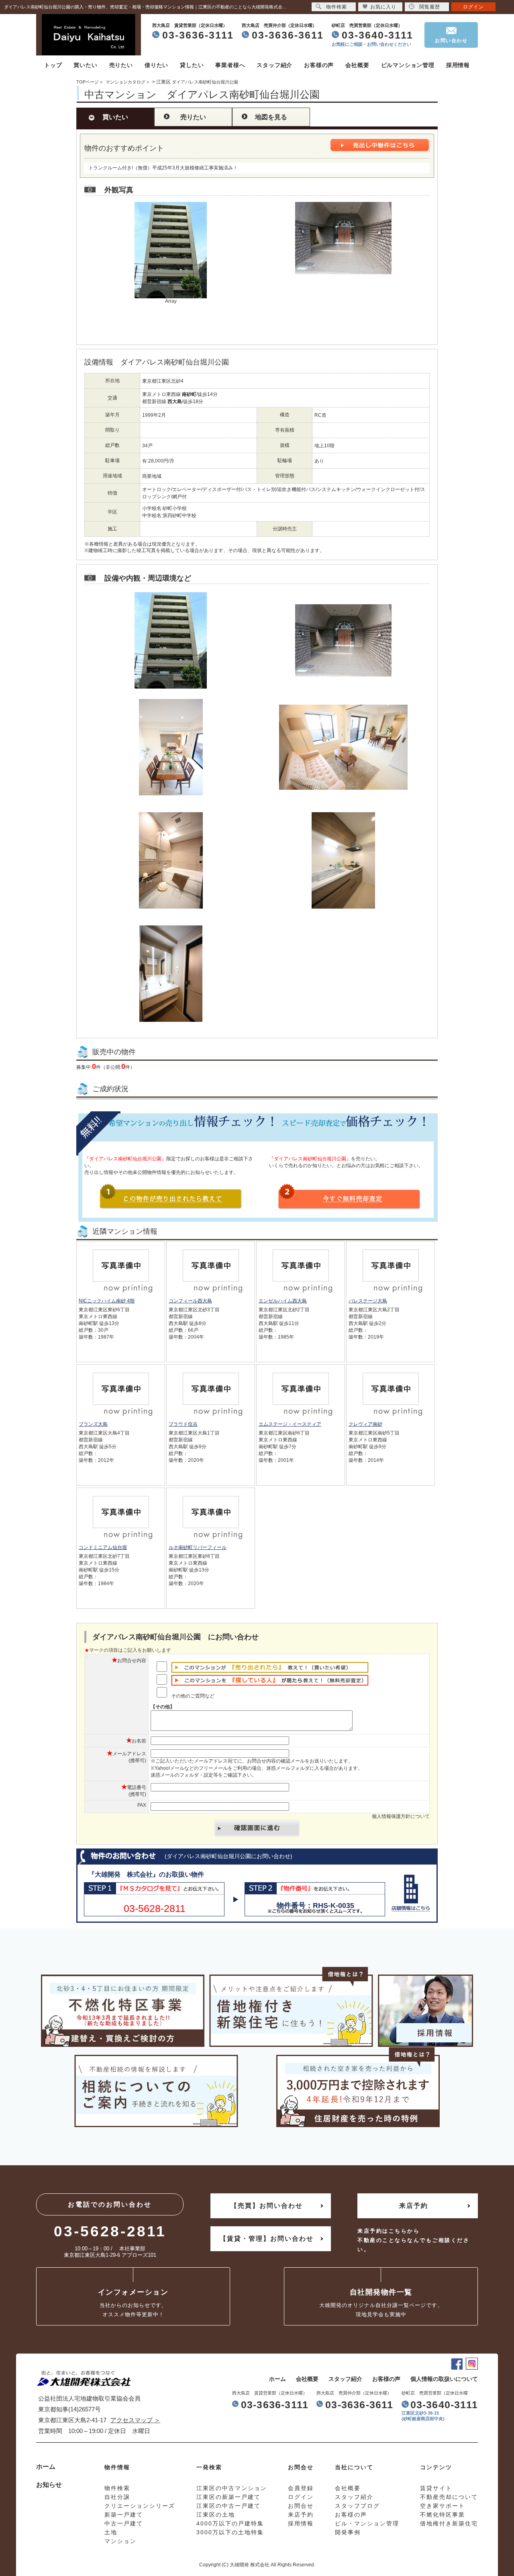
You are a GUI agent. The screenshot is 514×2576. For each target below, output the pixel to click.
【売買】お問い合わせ (267, 2206)
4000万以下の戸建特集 (230, 2523)
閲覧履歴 (430, 7)
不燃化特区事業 (443, 2515)
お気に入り (383, 7)
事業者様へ (230, 65)
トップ (53, 65)
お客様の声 (319, 65)
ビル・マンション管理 (367, 2523)
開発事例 (348, 2532)
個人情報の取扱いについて (444, 2379)
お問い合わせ (451, 41)
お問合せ (301, 2506)
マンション (120, 2541)
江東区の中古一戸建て (228, 2506)
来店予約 (414, 2206)
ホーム (277, 2379)
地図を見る (271, 117)
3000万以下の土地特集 (230, 2532)
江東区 (163, 82)
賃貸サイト (436, 2488)
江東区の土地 (216, 2515)
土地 (111, 2532)
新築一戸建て (124, 2515)
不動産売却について (449, 2497)
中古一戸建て (124, 2523)
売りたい (121, 65)
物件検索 (337, 7)
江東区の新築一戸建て (228, 2497)
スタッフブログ (357, 2506)
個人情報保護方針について (401, 1816)
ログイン (473, 7)
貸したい (192, 65)
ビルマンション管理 (408, 65)
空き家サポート (443, 2506)
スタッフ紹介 (274, 65)
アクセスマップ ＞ (135, 2420)
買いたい (85, 65)
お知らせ (49, 2485)
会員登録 (301, 2488)
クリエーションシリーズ (140, 2506)
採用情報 (458, 65)
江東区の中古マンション (232, 2488)
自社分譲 (117, 2497)
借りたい (156, 65)
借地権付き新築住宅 (449, 2523)
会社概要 (357, 65)
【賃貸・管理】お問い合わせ (267, 2239)
